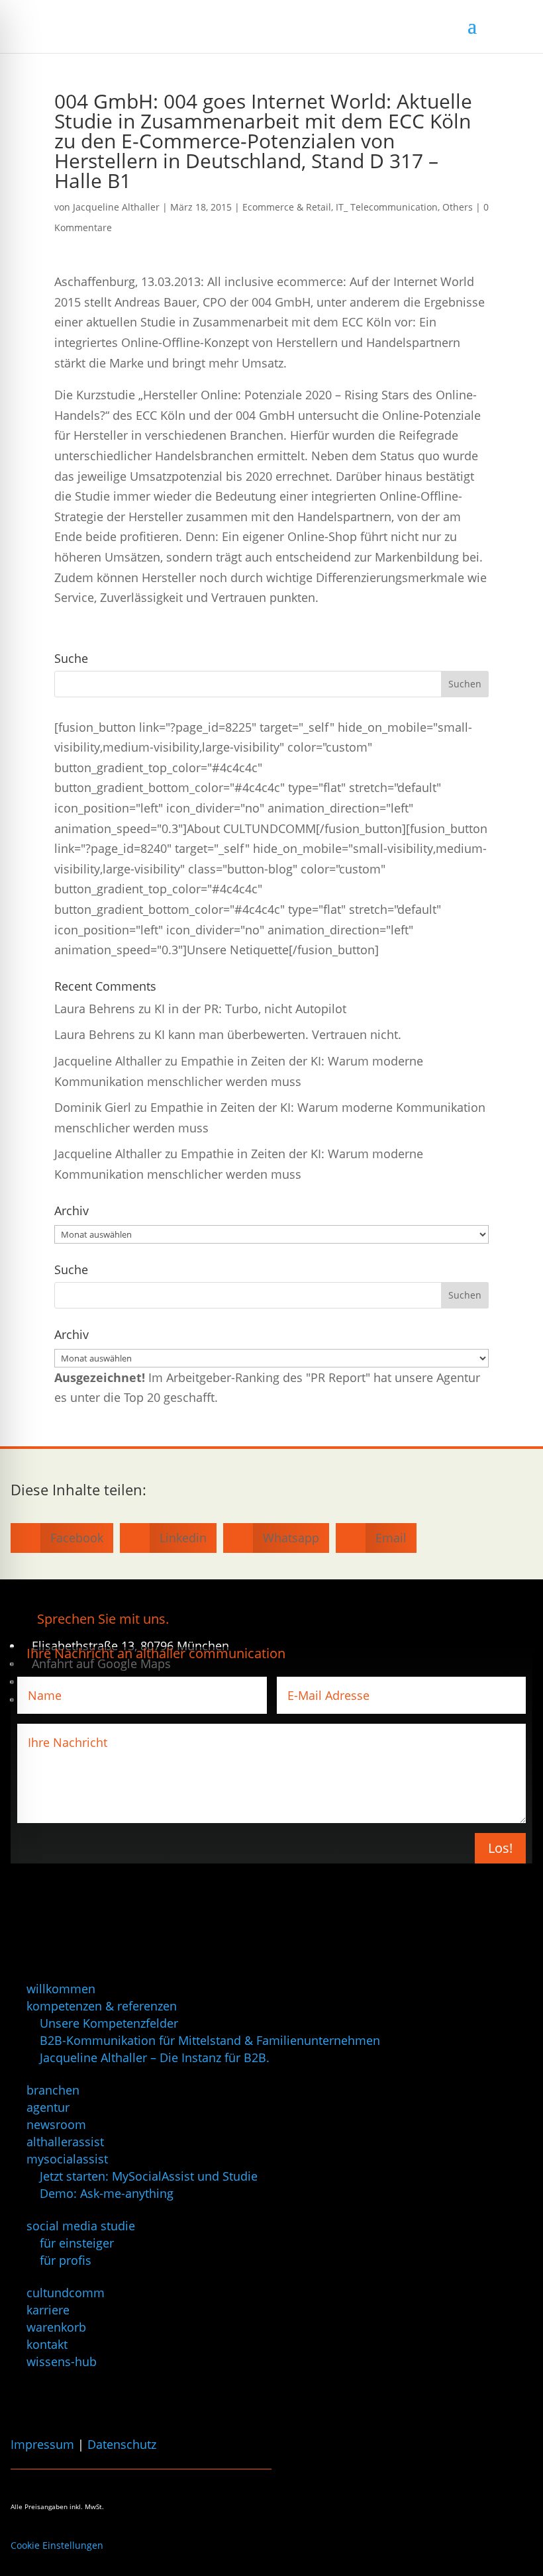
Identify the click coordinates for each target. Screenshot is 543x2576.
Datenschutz (122, 2444)
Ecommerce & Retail (287, 207)
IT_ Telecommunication (387, 207)
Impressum (42, 2444)
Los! (500, 1848)
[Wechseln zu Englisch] (32, 2396)
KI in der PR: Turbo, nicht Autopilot (250, 1009)
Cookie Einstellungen (57, 2545)
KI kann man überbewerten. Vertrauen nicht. (278, 1034)
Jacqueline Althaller (116, 207)
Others (458, 207)
